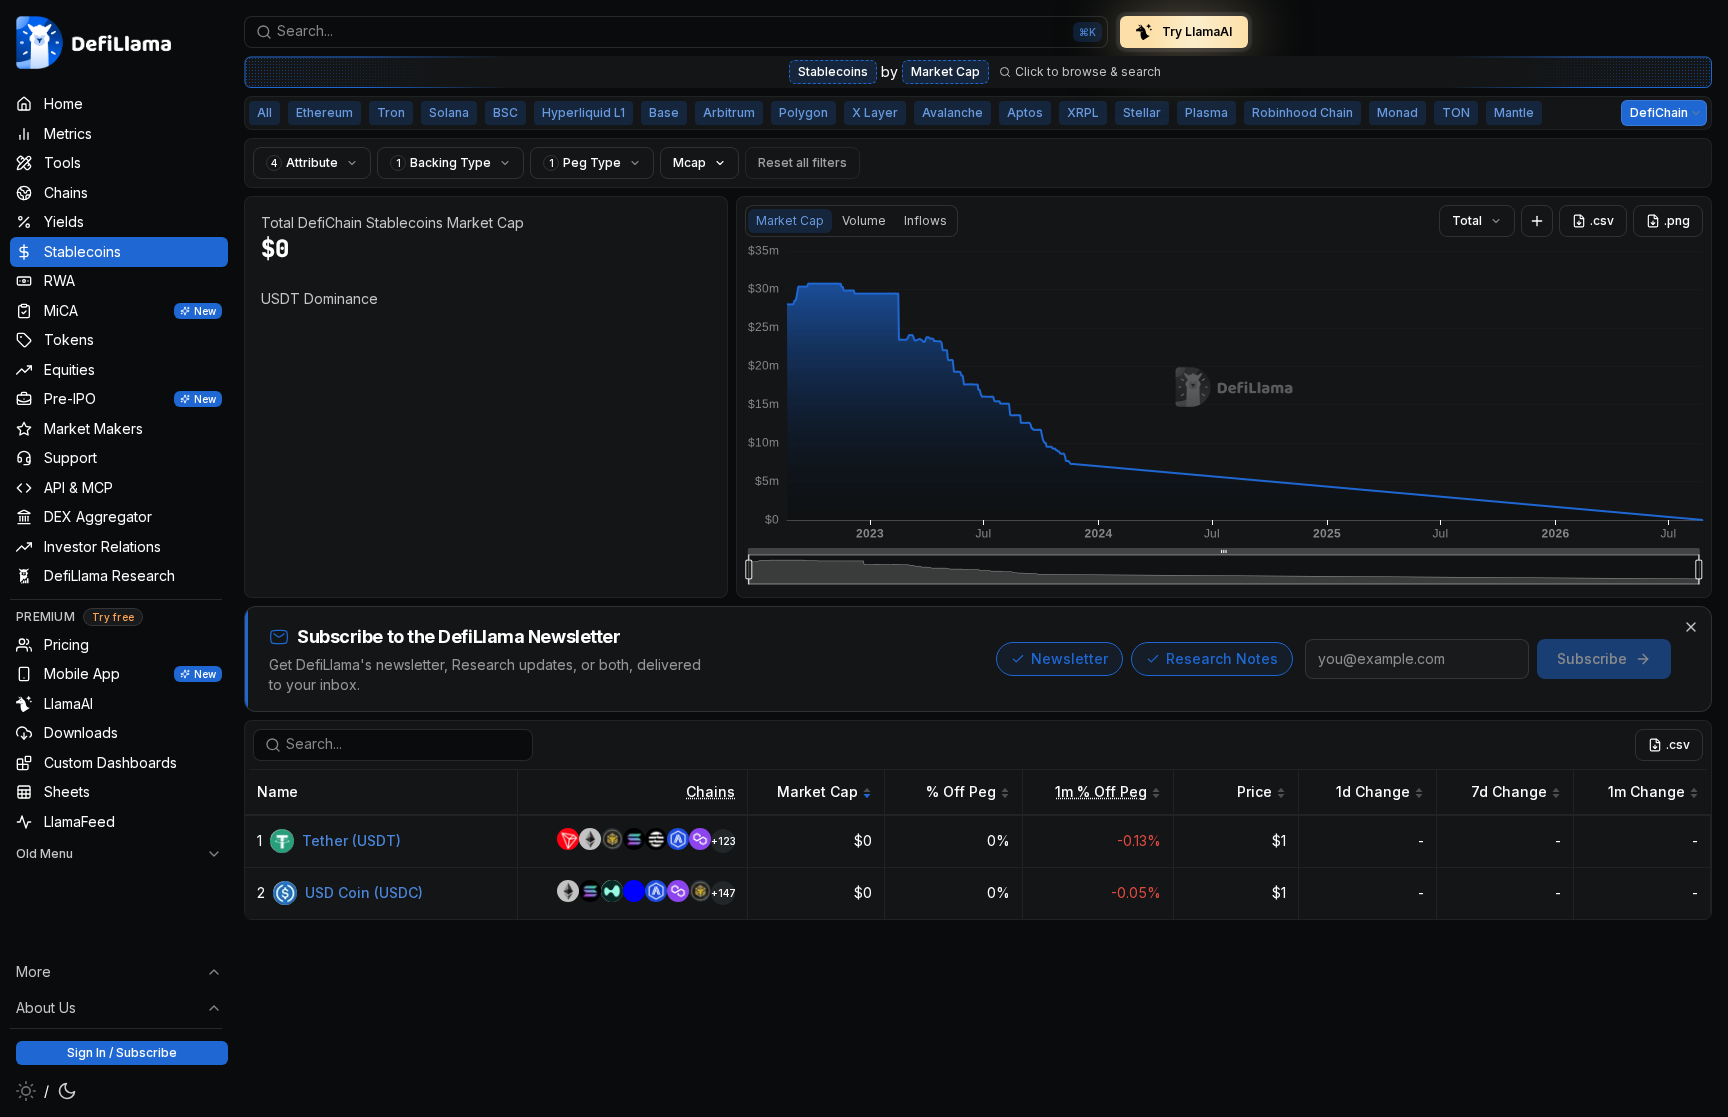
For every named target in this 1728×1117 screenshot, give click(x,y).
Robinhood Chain (1302, 112)
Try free (113, 617)
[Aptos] (656, 841)
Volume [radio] (864, 220)
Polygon (803, 112)
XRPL (1083, 112)
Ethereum (324, 112)
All (264, 112)
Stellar (1142, 112)
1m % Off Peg (1101, 791)
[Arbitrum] (678, 841)
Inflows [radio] (925, 220)
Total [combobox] (1467, 220)
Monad (1397, 112)
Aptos (1025, 112)
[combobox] (676, 32)
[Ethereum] (590, 841)
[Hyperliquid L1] (612, 893)
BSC (505, 112)
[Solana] (634, 841)
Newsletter (1069, 658)
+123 (723, 841)
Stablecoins (833, 71)
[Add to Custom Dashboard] (1537, 221)
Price (1254, 791)
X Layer (875, 112)
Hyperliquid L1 (583, 112)
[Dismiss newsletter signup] (1691, 627)
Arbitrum (729, 112)
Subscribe (1592, 658)
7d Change (1509, 791)
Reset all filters (802, 162)
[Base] (634, 893)
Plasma (1206, 112)
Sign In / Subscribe (122, 1052)
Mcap (689, 162)
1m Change (1646, 791)
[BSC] (612, 841)
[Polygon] (700, 841)
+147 (723, 893)
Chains (710, 791)
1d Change (1373, 791)
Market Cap (945, 71)
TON (1456, 112)
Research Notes (1222, 658)
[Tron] (568, 841)
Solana (449, 112)
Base (664, 112)
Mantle (1514, 112)
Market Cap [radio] (790, 220)
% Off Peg (961, 791)
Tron (391, 112)
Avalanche (952, 112)
